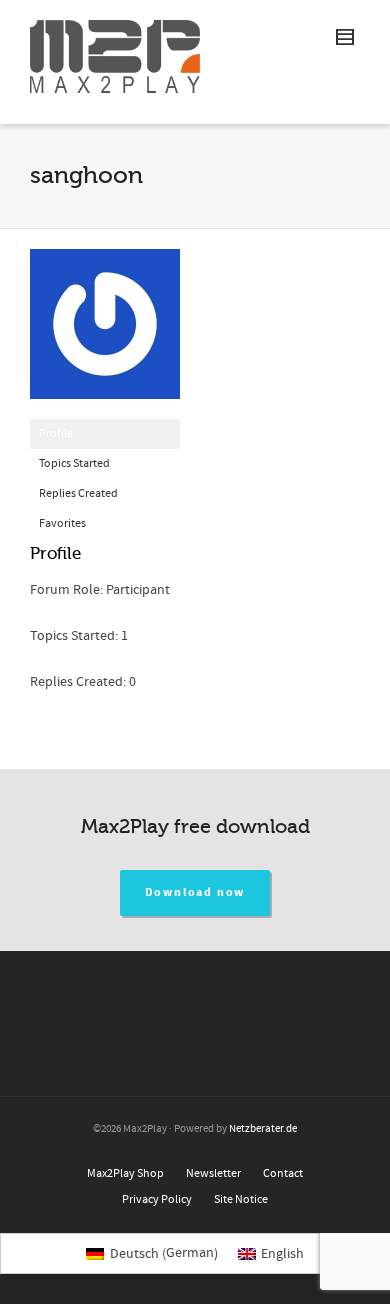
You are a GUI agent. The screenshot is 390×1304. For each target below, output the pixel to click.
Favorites (62, 523)
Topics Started (74, 463)
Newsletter (213, 1173)
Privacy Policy (157, 1199)
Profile (56, 433)
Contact (283, 1173)
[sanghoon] (105, 333)
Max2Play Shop (125, 1173)
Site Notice (241, 1199)
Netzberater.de (263, 1129)
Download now (195, 892)
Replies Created (78, 493)
